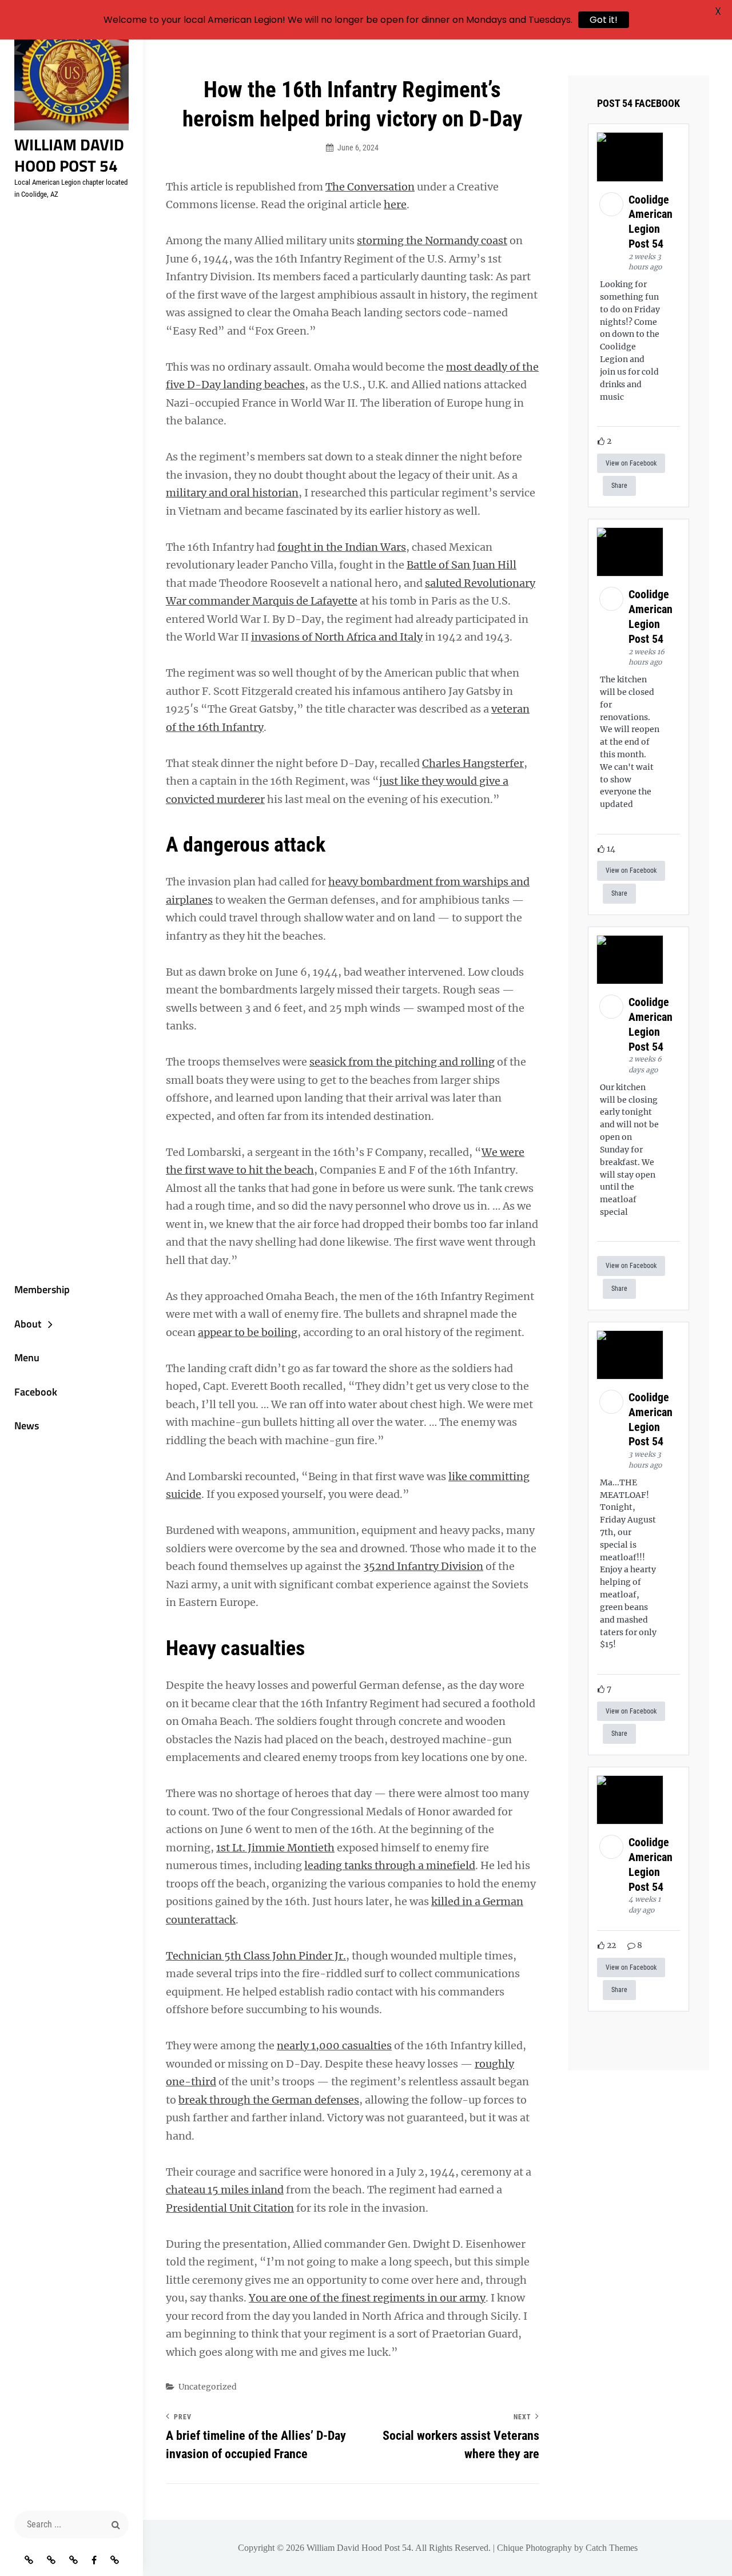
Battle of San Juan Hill (462, 565)
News (27, 1426)
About (28, 1324)
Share (619, 486)
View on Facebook (631, 463)
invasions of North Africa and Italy (337, 637)
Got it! (604, 20)
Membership (42, 1289)
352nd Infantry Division (423, 1566)
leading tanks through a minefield (390, 1865)
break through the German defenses (269, 2100)
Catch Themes (612, 2548)
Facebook (36, 1392)
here (395, 204)
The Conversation (370, 187)
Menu (27, 1357)
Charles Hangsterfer (473, 763)
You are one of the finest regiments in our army (367, 2298)
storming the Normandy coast (432, 240)
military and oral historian (232, 493)
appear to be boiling (248, 1332)
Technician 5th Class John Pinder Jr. (256, 1956)
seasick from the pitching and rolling (402, 1062)
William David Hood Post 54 (69, 155)
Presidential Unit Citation (230, 2208)
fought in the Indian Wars (342, 547)
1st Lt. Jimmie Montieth (275, 1848)
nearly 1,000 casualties (334, 2046)
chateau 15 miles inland (225, 2190)
